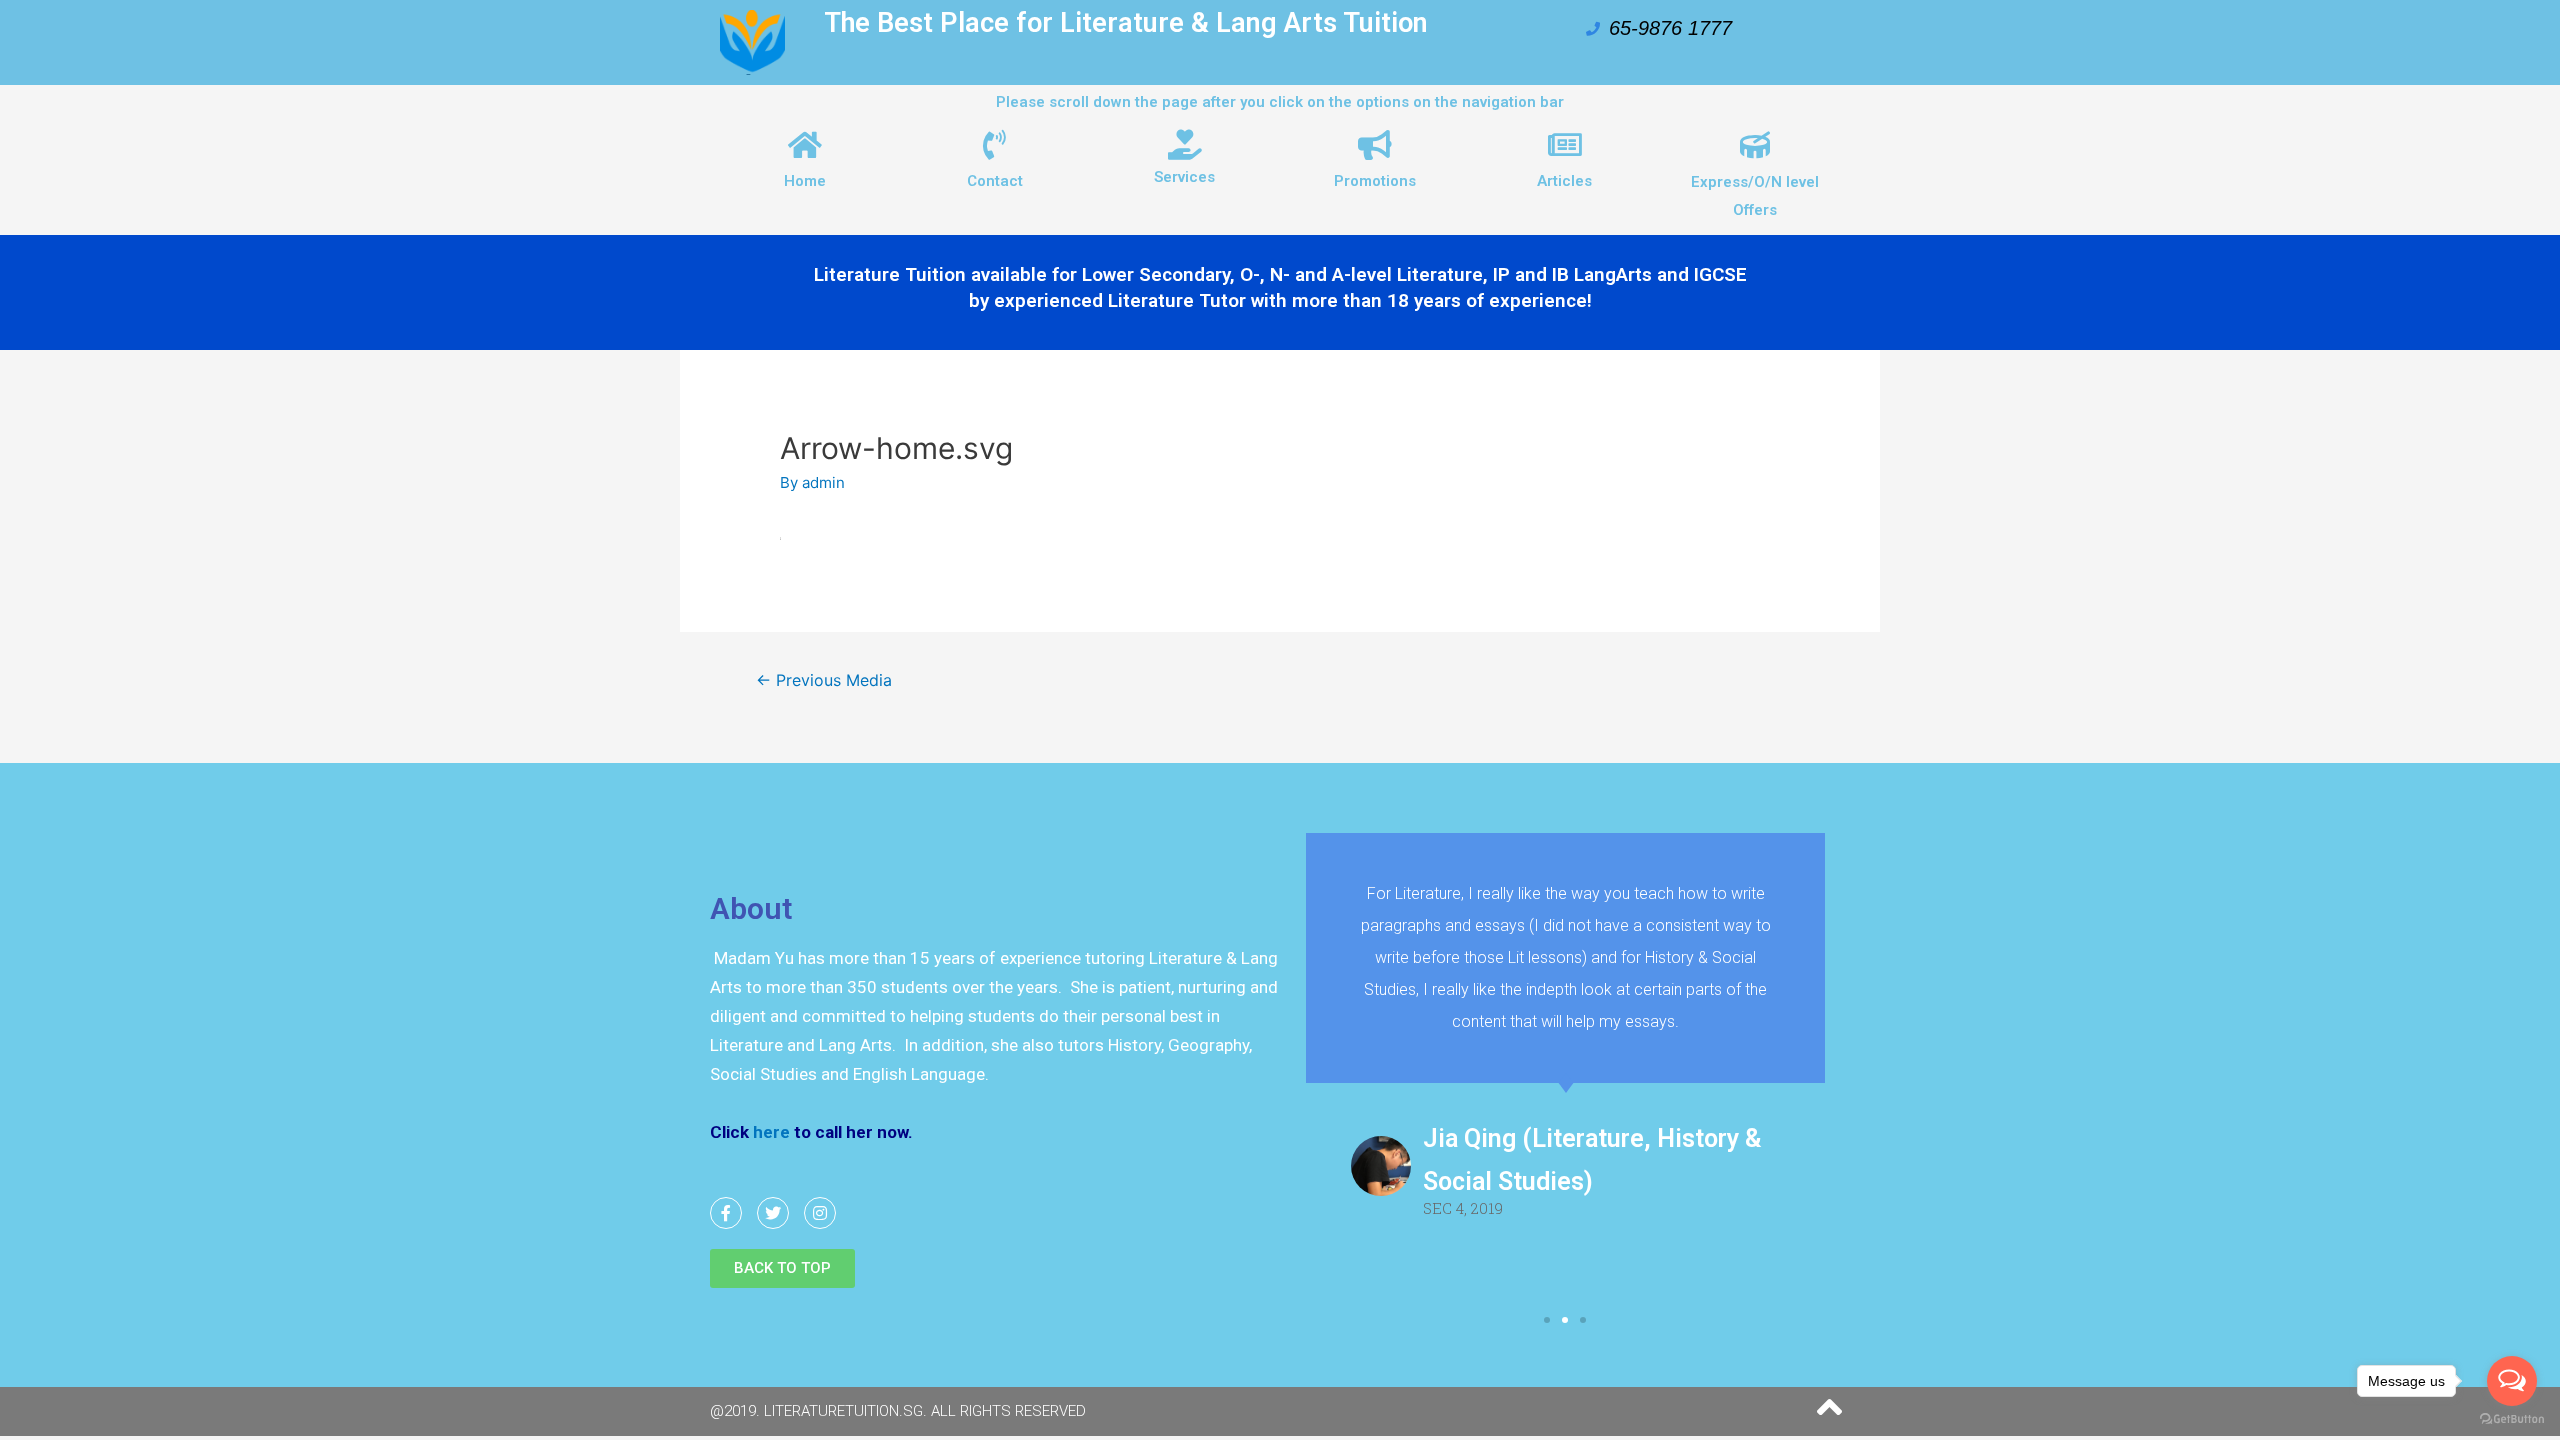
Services (1184, 177)
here (769, 1132)
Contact (995, 181)
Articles (1564, 181)
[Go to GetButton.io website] (2512, 1419)
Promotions (1375, 181)
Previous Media (824, 680)
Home (805, 181)
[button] (782, 1268)
